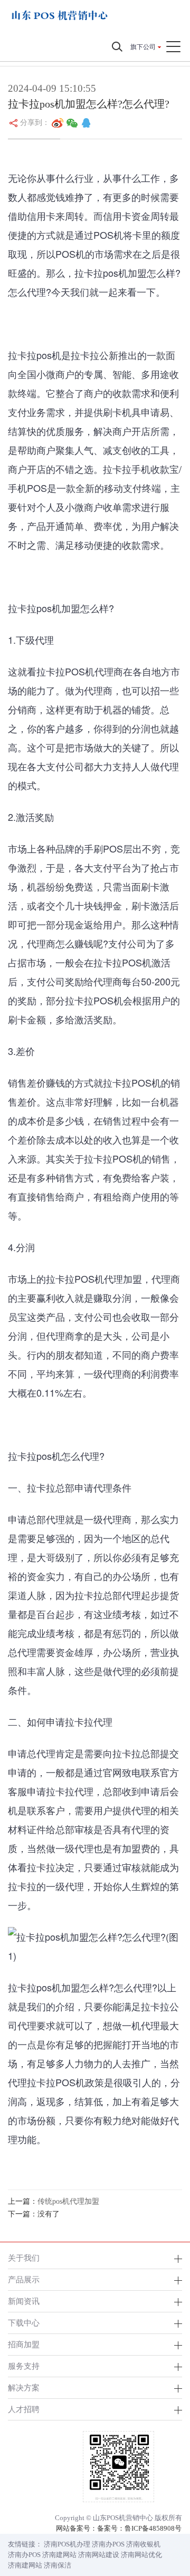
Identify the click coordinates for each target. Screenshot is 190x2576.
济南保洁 (58, 2565)
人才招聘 (24, 2409)
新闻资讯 (24, 2301)
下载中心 (24, 2323)
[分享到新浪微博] (58, 123)
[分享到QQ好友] (86, 123)
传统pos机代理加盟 (68, 2201)
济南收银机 (143, 2544)
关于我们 (24, 2258)
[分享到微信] (72, 123)
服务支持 (24, 2366)
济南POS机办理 (67, 2544)
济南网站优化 (141, 2555)
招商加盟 (24, 2344)
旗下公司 (143, 47)
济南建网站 (59, 2555)
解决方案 (24, 2388)
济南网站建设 (99, 2555)
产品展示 (24, 2279)
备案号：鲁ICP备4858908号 (139, 2528)
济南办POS (108, 2544)
